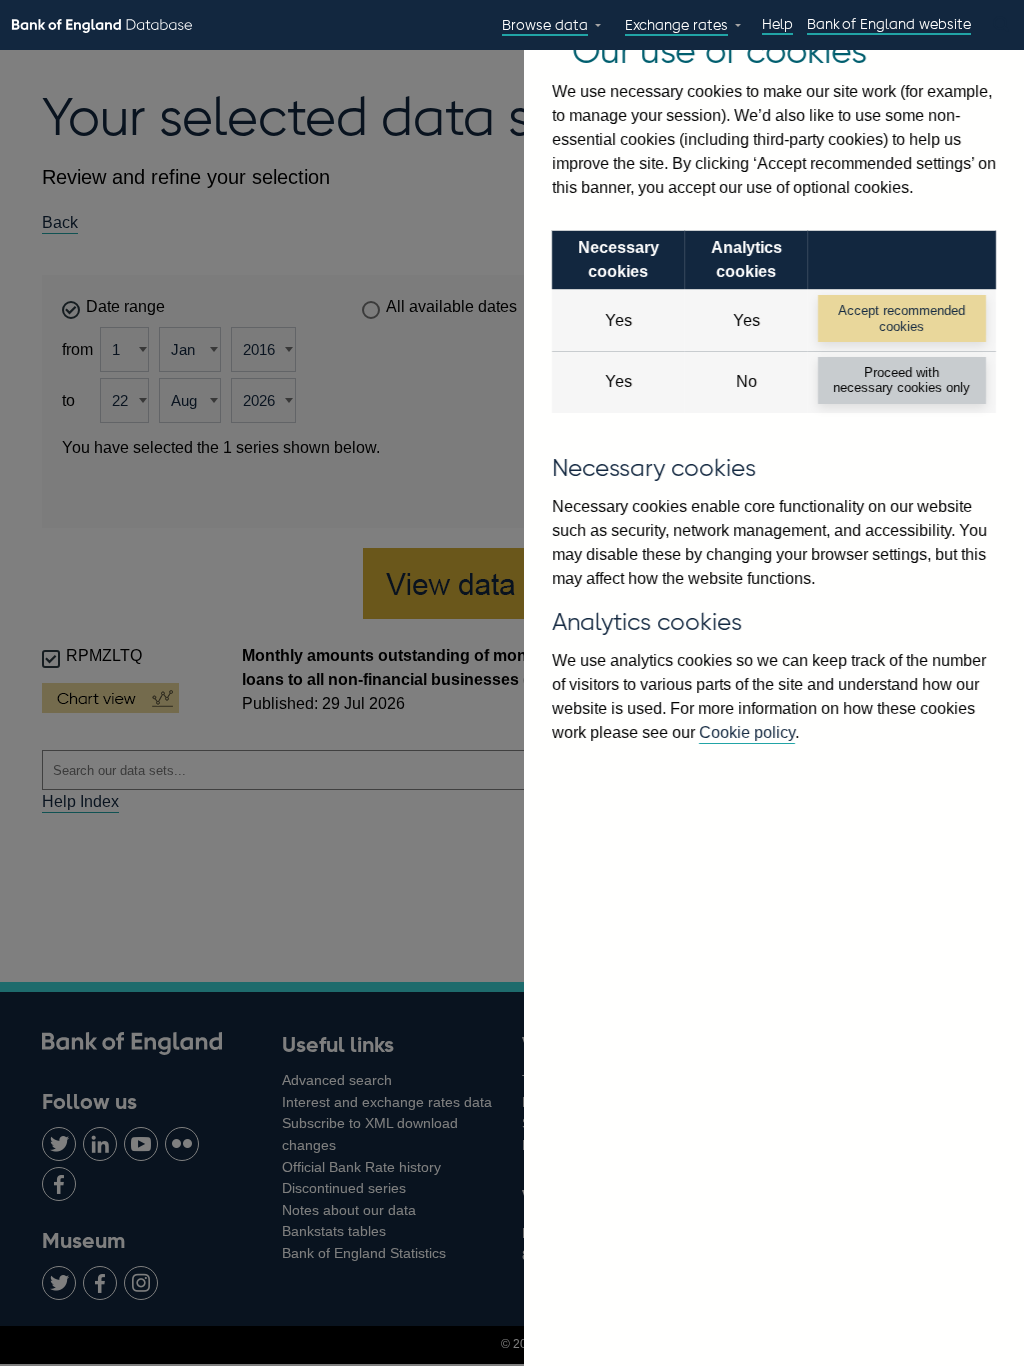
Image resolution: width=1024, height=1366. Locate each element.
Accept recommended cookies (901, 318)
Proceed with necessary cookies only (901, 380)
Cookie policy (747, 732)
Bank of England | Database (102, 26)
